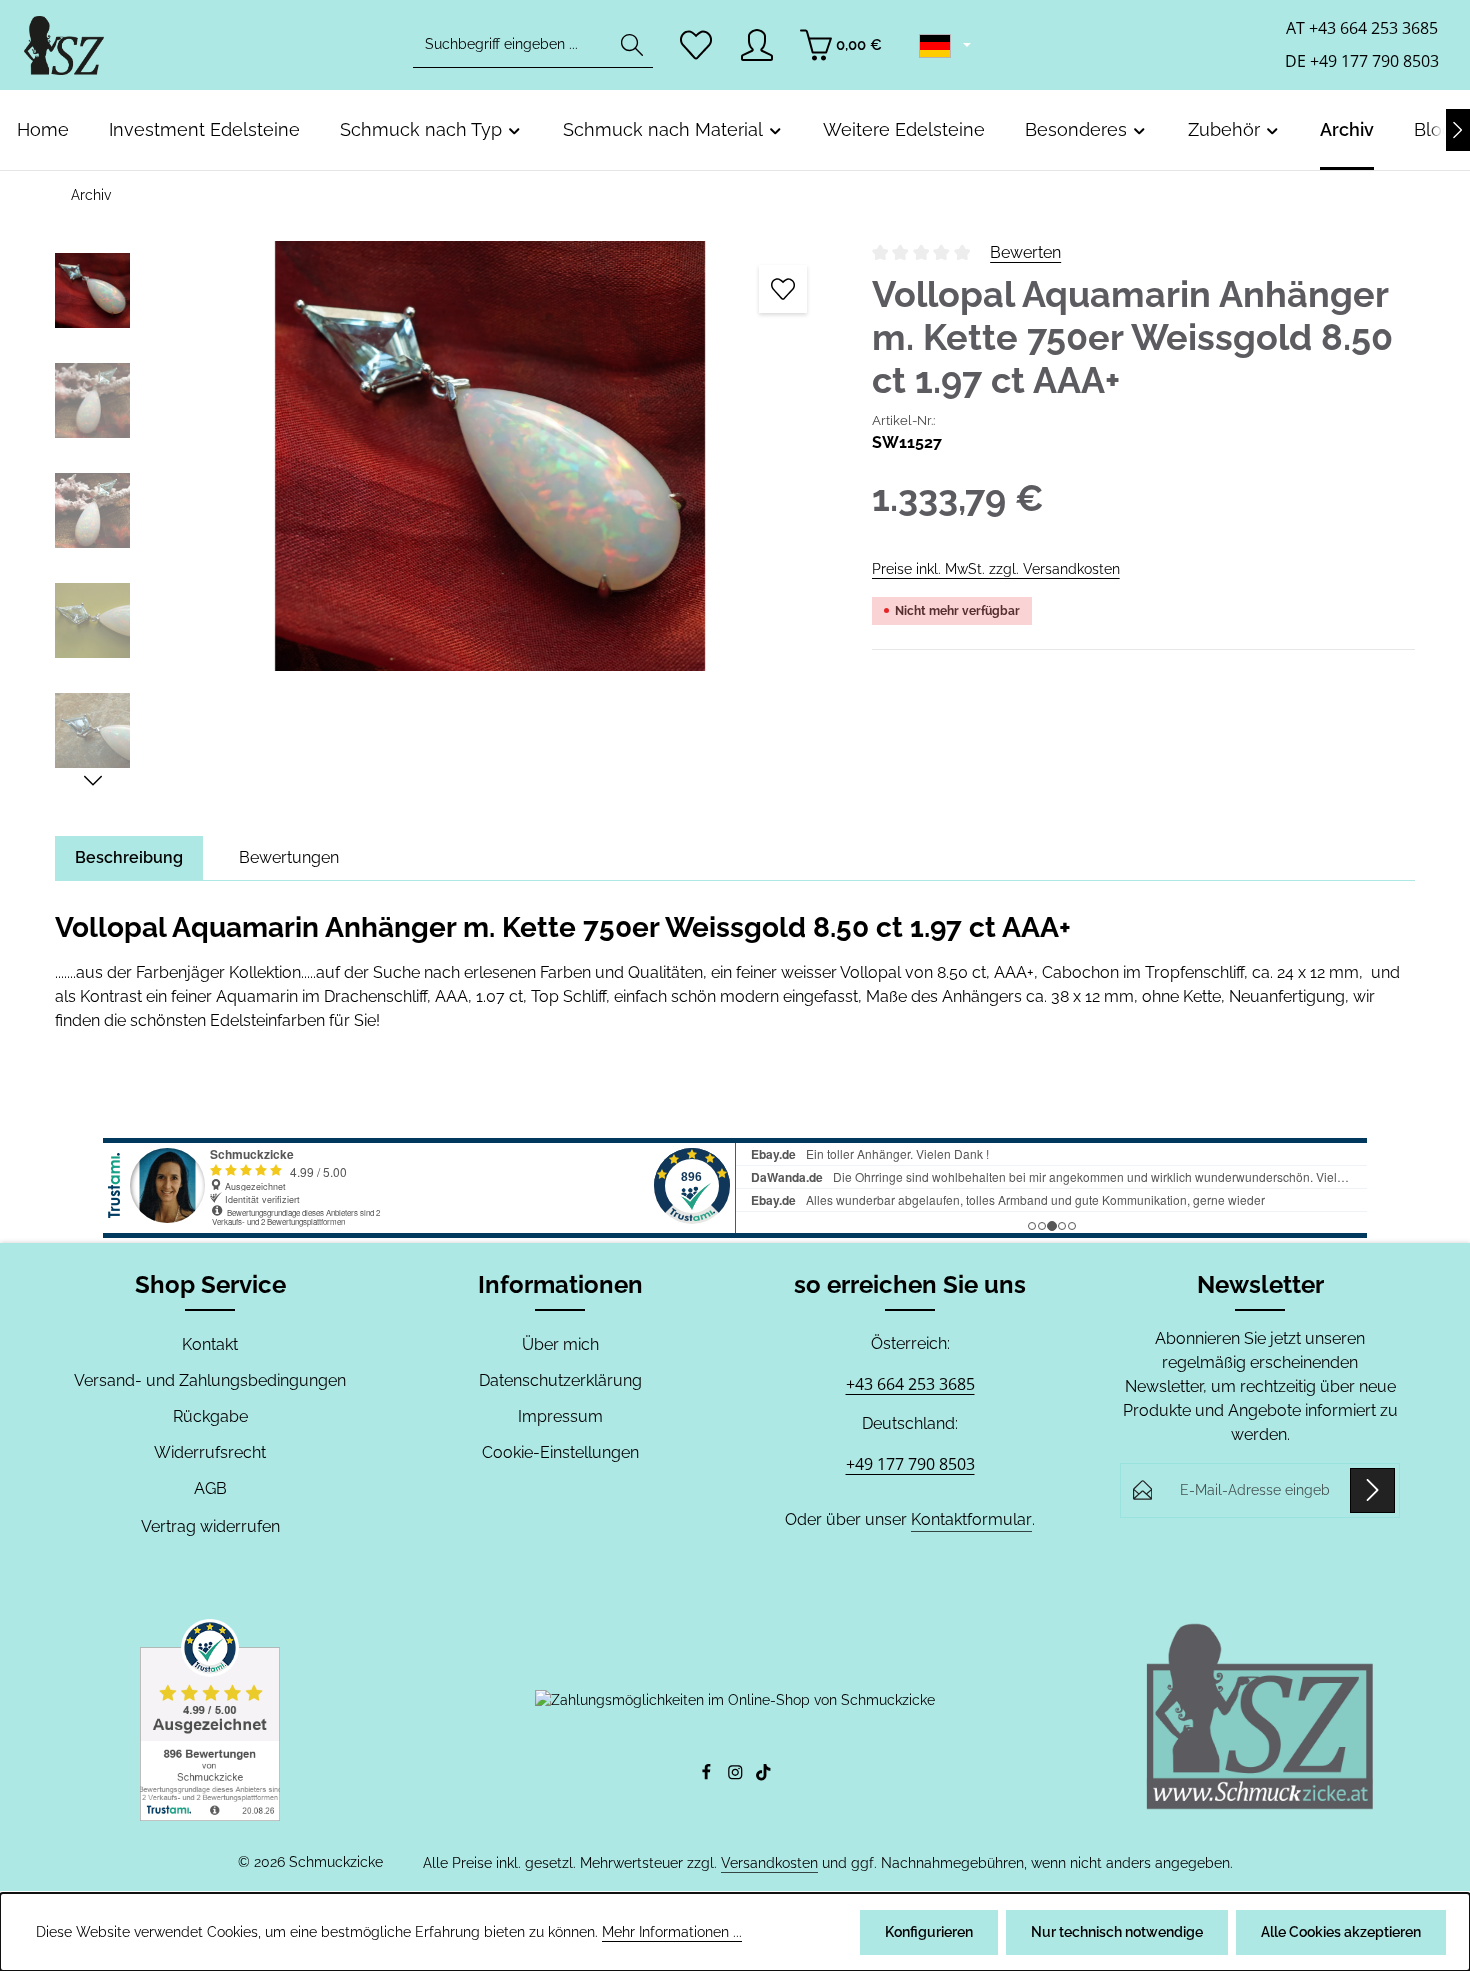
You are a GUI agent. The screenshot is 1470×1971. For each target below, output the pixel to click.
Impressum (560, 1416)
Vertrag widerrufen (210, 1526)
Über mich (560, 1344)
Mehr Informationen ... (672, 1932)
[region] (443, 516)
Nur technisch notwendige (1117, 1932)
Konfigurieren (929, 1932)
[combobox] (512, 45)
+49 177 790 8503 (910, 1464)
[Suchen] (632, 45)
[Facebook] (708, 1776)
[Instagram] (737, 1776)
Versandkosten (769, 1863)
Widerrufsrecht (210, 1452)
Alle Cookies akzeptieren (1341, 1932)
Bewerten (1025, 252)
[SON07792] (490, 456)
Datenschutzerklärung (560, 1380)
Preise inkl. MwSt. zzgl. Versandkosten (996, 569)
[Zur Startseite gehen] (64, 45)
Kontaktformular (971, 1519)
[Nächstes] (1458, 130)
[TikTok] (763, 1776)
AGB (210, 1488)
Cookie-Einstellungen (560, 1452)
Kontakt (210, 1344)
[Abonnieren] (1372, 1490)
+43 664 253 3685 (910, 1384)
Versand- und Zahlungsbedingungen (210, 1380)
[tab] (129, 858)
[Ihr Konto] (756, 45)
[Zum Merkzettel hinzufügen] (783, 289)
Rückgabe (210, 1416)
